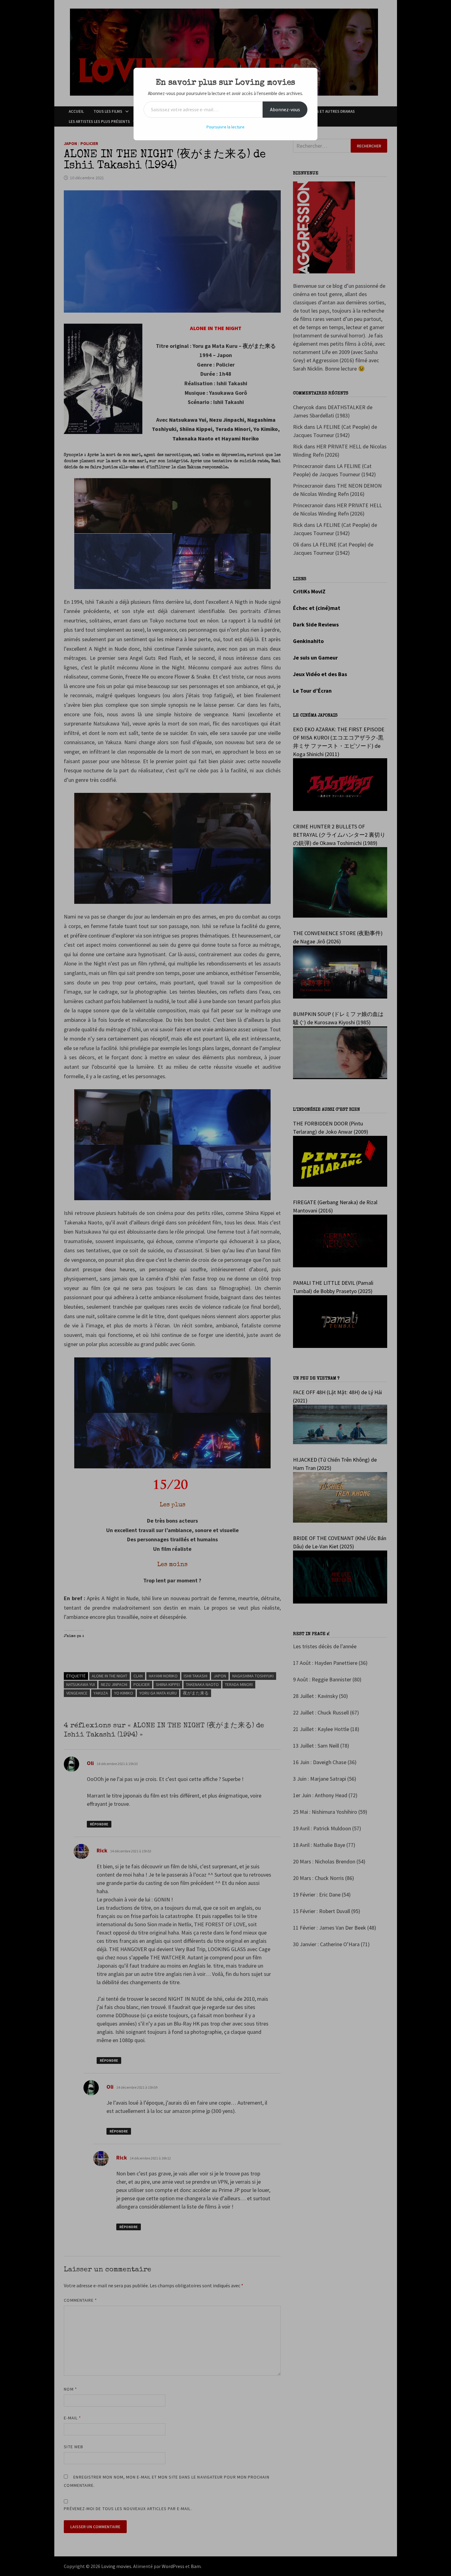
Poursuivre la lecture (225, 127)
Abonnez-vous (285, 109)
